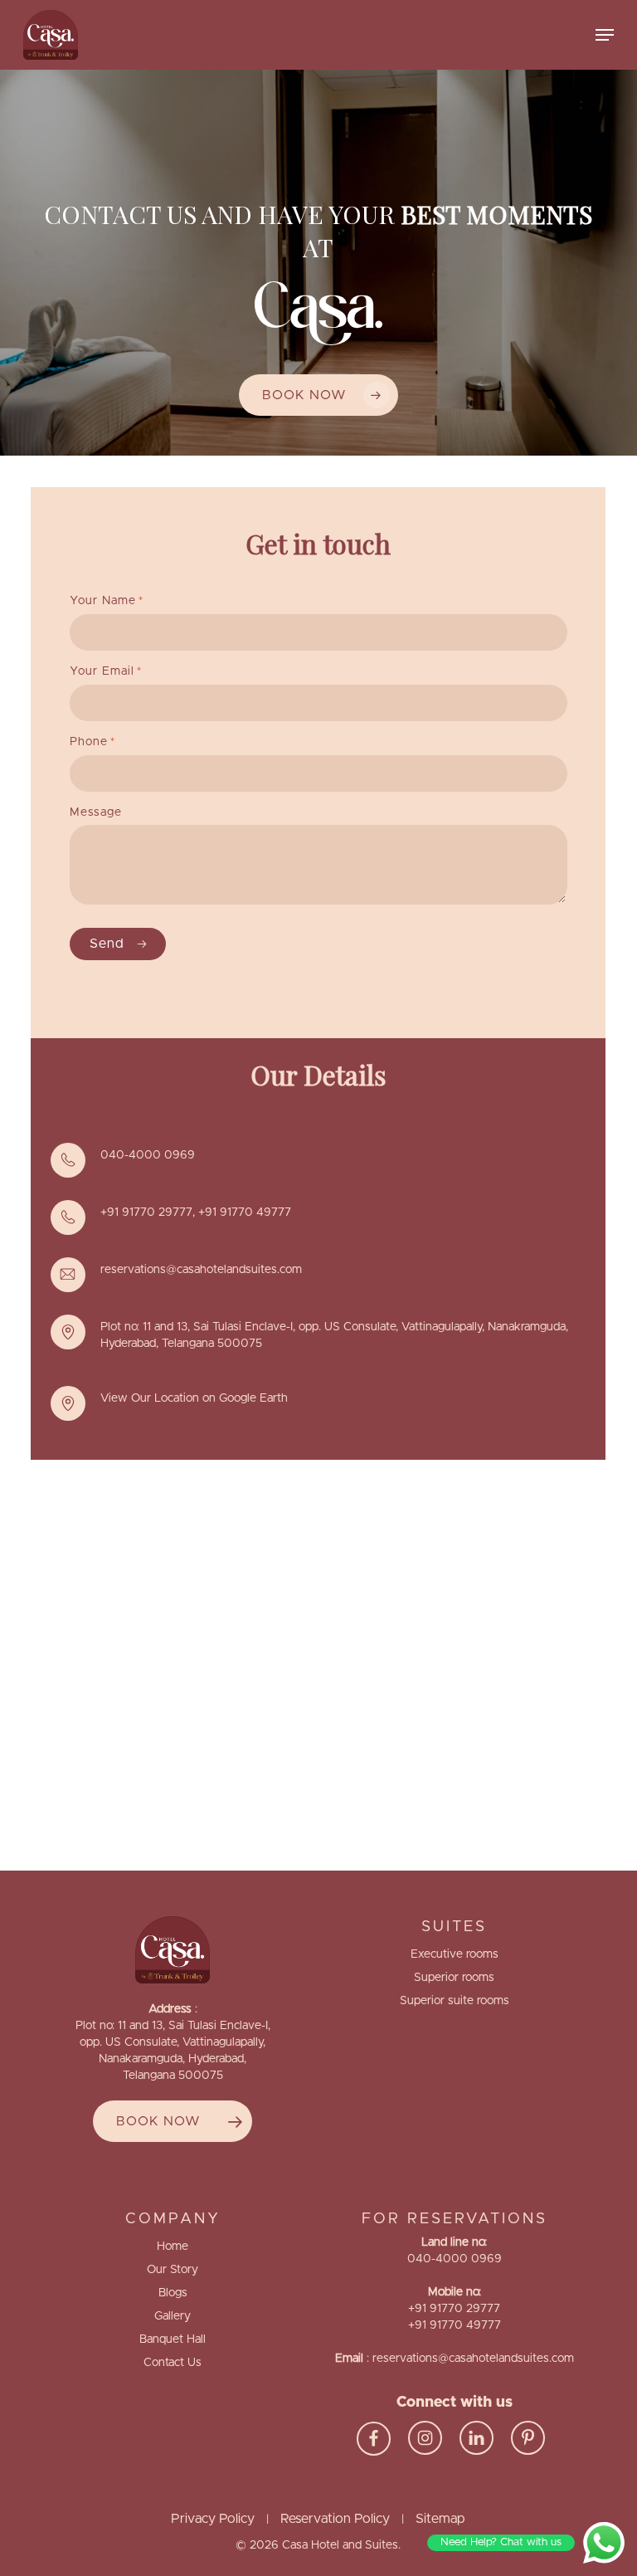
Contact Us (173, 2363)
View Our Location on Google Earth (194, 1398)
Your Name (107, 601)
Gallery (173, 2316)
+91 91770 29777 (146, 1212)
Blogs (173, 2293)
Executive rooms (455, 1954)
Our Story (173, 2270)
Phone (92, 742)
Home (173, 2247)
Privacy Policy (213, 2519)
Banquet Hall (173, 2339)
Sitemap (440, 2519)
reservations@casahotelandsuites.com (201, 1270)
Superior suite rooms (455, 2001)
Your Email (106, 671)
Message (96, 812)
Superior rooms (454, 1978)
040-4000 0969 (148, 1155)
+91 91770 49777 (245, 1212)
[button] (605, 35)
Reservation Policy (335, 2519)
